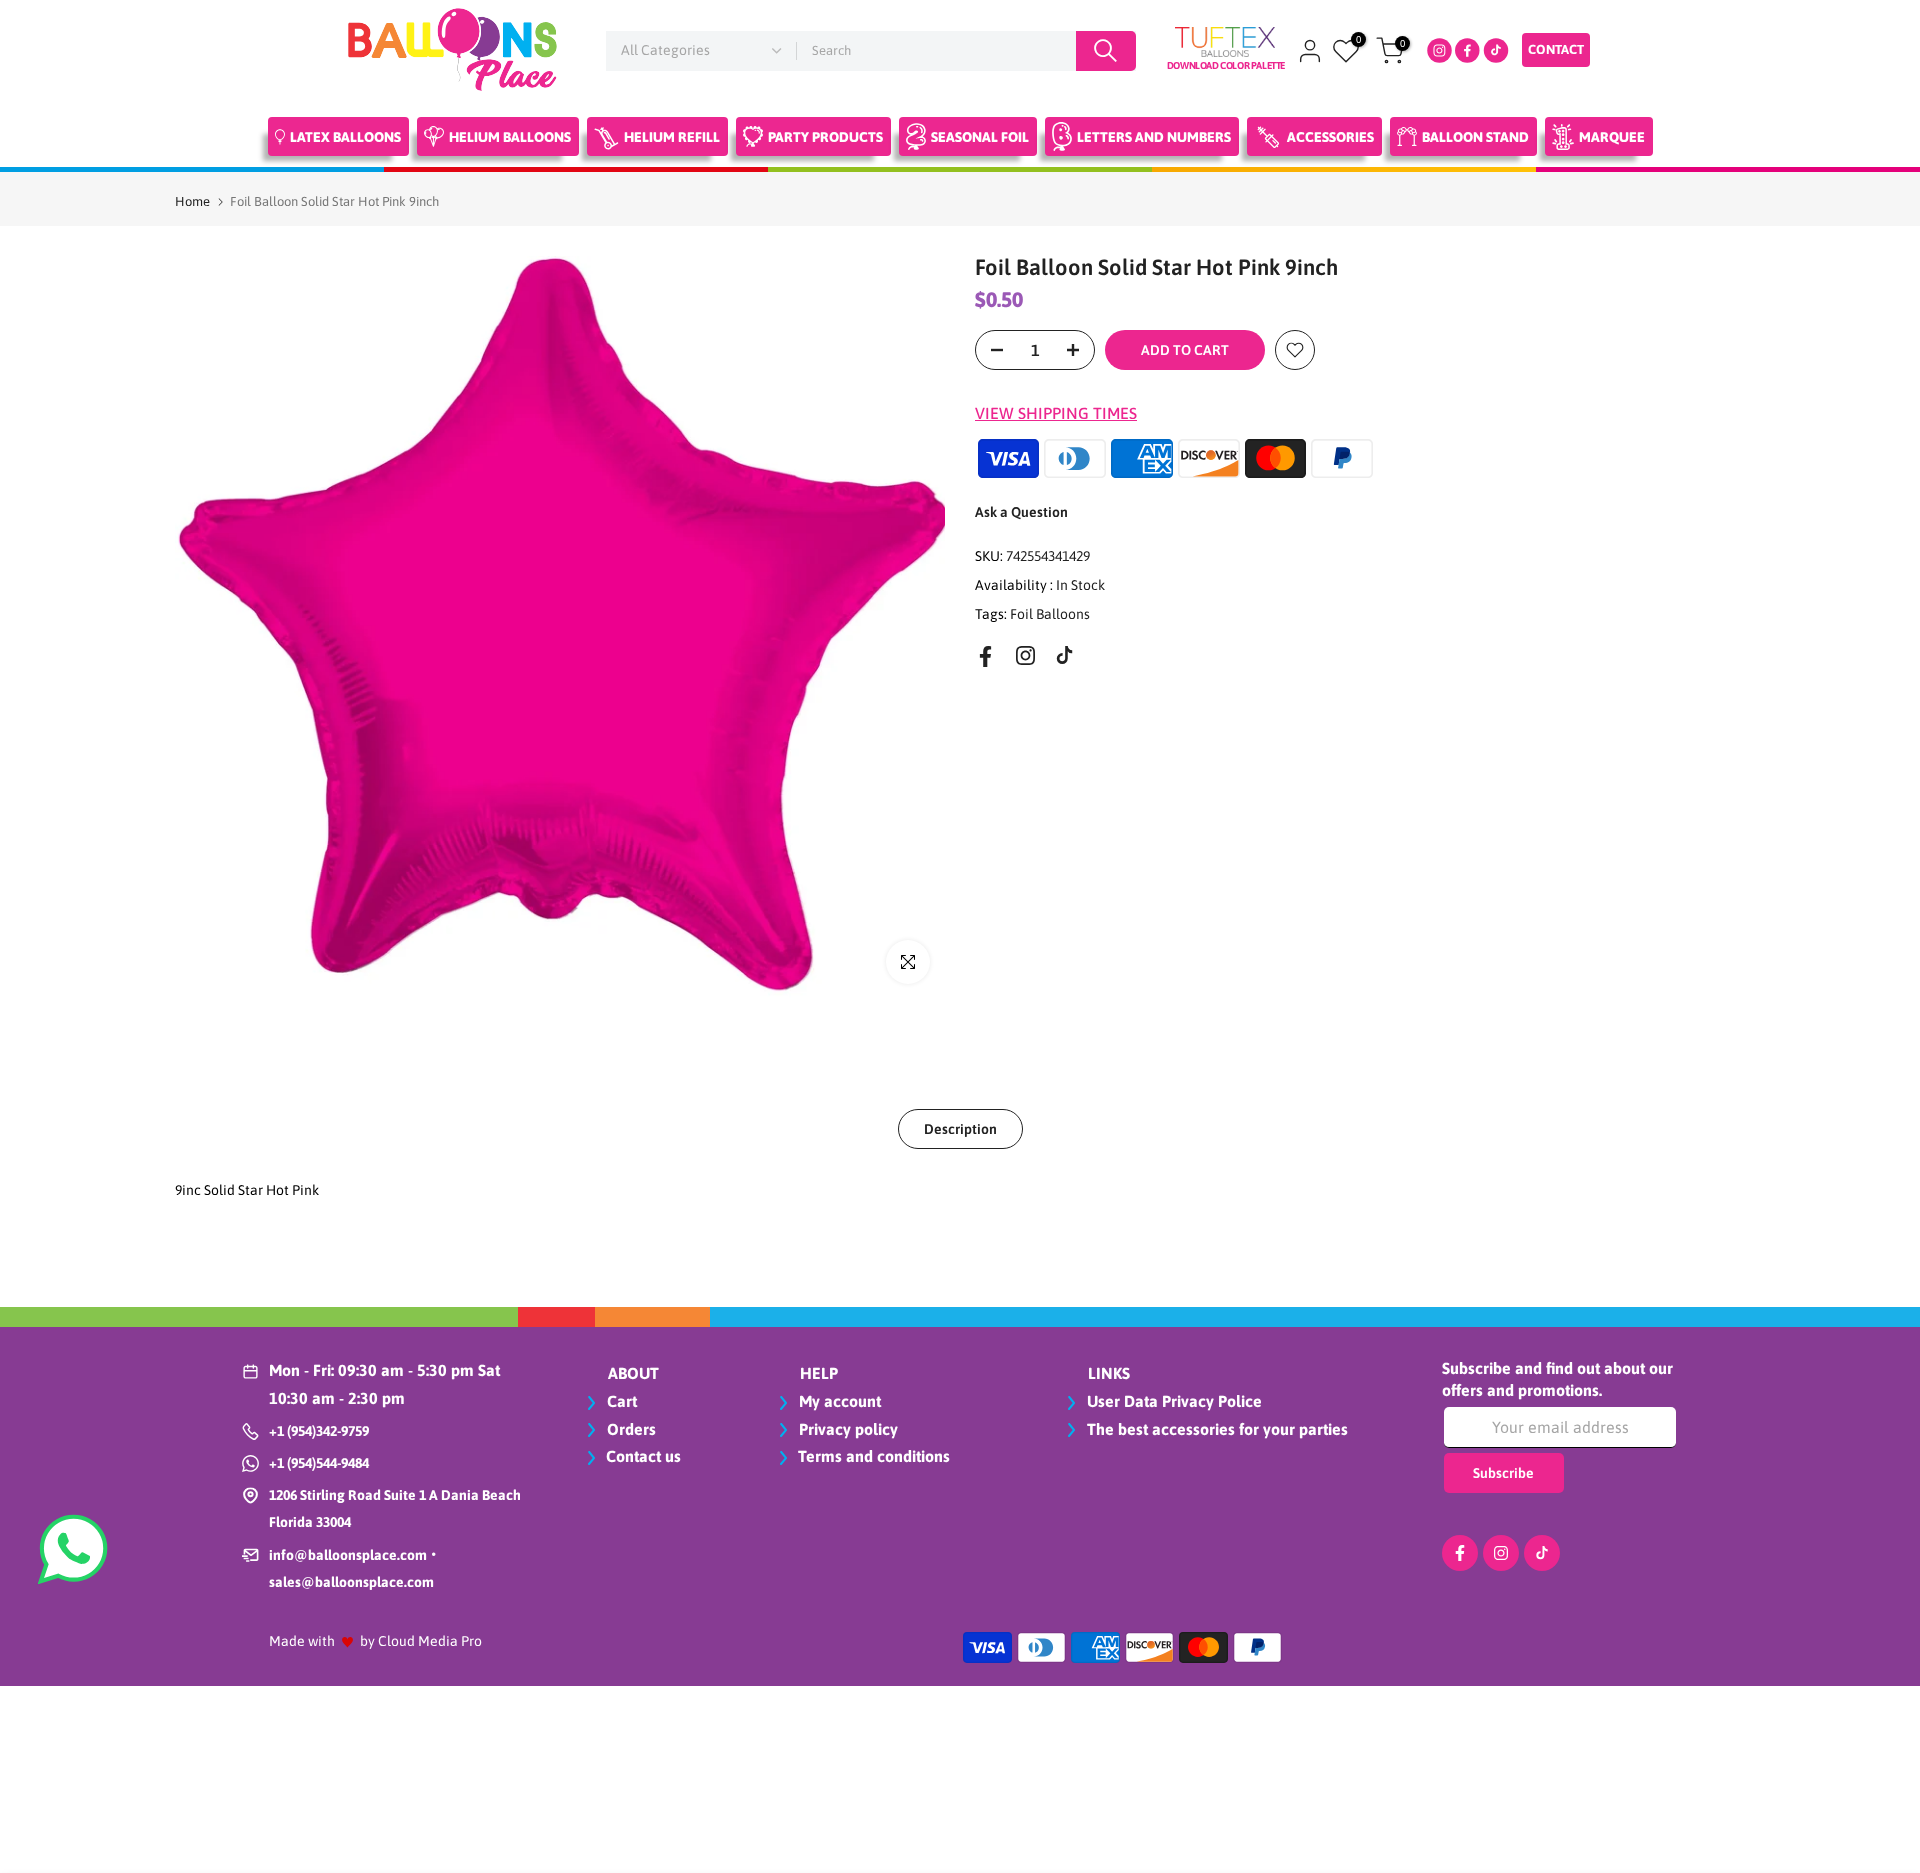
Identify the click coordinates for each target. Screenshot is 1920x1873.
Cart (620, 1401)
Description (960, 1128)
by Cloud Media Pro (421, 1641)
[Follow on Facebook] (985, 656)
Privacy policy (846, 1429)
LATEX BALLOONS (345, 137)
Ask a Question (1021, 512)
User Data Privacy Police (1172, 1401)
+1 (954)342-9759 (319, 1431)
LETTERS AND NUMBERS (1154, 137)
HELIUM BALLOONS (510, 137)
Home (192, 201)
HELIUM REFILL (672, 137)
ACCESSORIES (1330, 137)
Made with (302, 1641)
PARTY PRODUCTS (825, 137)
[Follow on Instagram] (1025, 655)
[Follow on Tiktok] (1064, 655)
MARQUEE (1612, 137)
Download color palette (1226, 65)
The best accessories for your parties (1215, 1429)
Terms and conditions (874, 1456)
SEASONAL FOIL (980, 137)
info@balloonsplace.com (348, 1555)
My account (838, 1401)
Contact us (643, 1456)
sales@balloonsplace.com (351, 1582)
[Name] (1106, 51)
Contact (1556, 49)
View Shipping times (1056, 413)
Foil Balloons (1050, 613)
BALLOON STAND (1475, 137)
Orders (629, 1429)
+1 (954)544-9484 (319, 1463)
